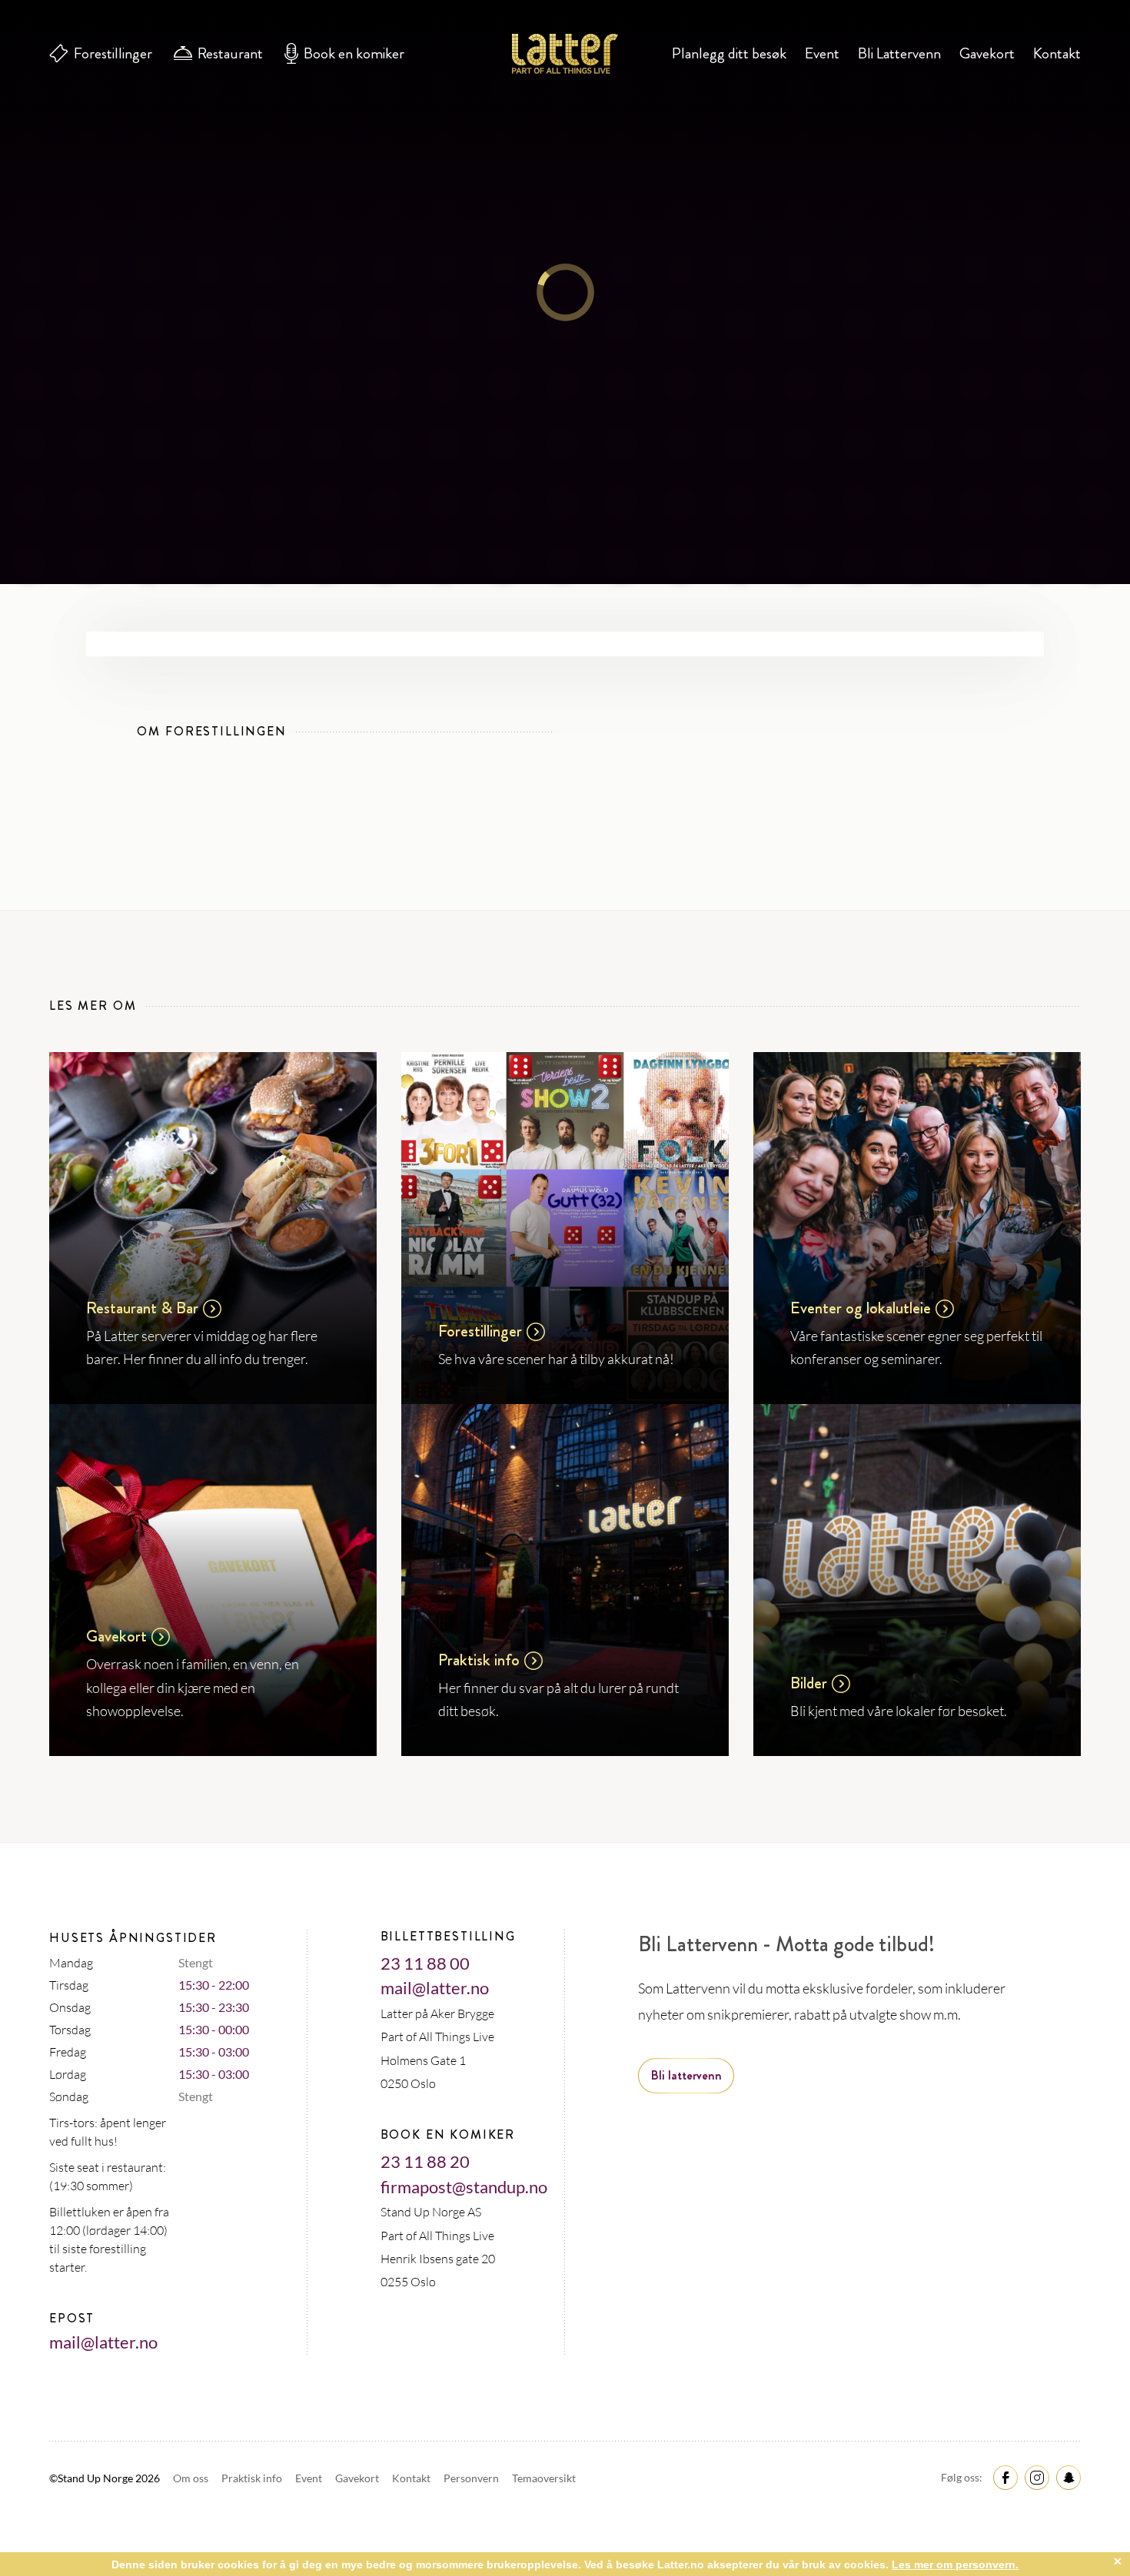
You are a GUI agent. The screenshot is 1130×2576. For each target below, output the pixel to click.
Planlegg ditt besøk (729, 53)
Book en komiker (354, 53)
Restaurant (230, 53)
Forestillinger (113, 53)
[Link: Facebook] (1003, 2476)
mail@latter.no (103, 2342)
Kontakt (1057, 53)
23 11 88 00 (425, 1963)
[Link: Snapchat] (1066, 2476)
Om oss (192, 2478)
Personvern (472, 2478)
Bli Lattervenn (899, 53)
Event (822, 53)
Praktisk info (253, 2478)
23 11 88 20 (425, 2161)
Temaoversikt (544, 2478)
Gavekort (987, 53)
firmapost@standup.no (464, 2187)
